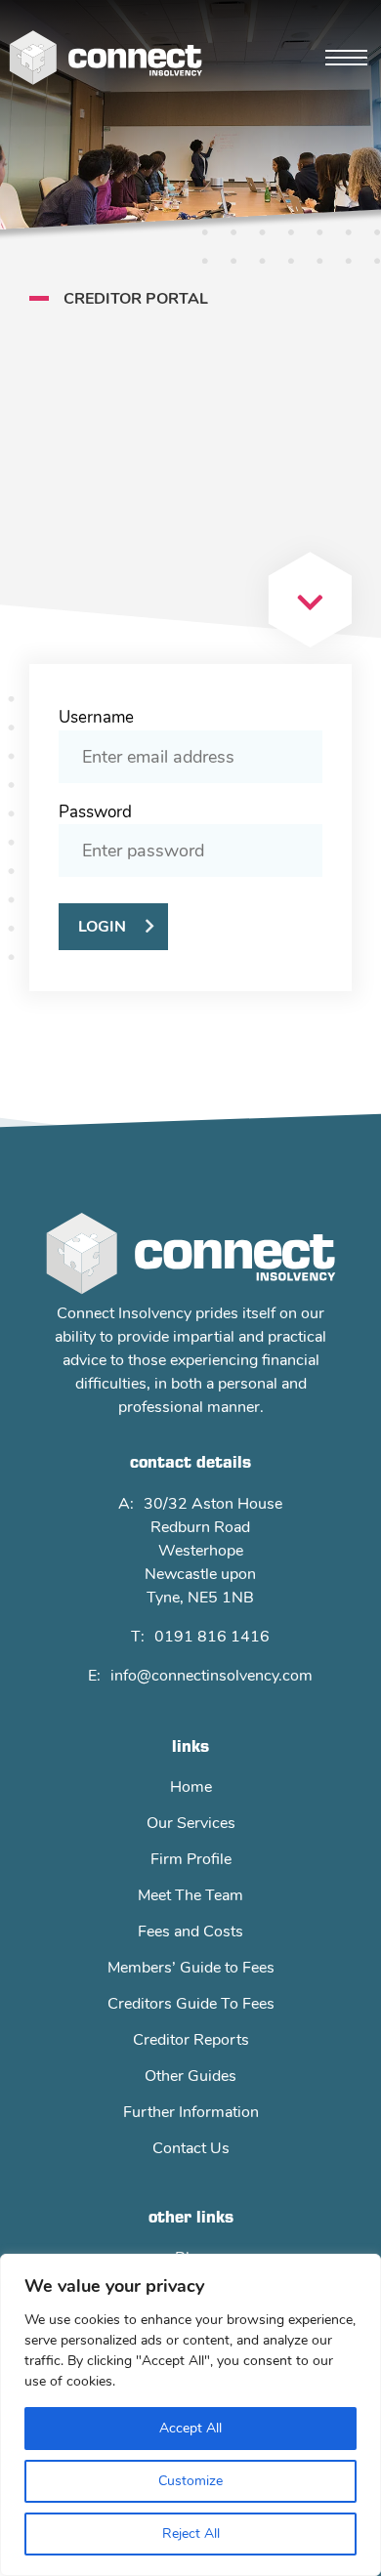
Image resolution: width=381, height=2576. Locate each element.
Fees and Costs (190, 1932)
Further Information (191, 2112)
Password (95, 812)
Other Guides (190, 2076)
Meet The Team (190, 1895)
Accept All (190, 2428)
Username (96, 717)
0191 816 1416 (212, 1637)
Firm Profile (191, 1859)
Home (191, 1787)
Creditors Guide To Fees (191, 2004)
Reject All (191, 2534)
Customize (190, 2481)
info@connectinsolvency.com (212, 1676)
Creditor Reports (191, 2040)
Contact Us (191, 2148)
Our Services (191, 1823)
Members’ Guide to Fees (191, 1968)
